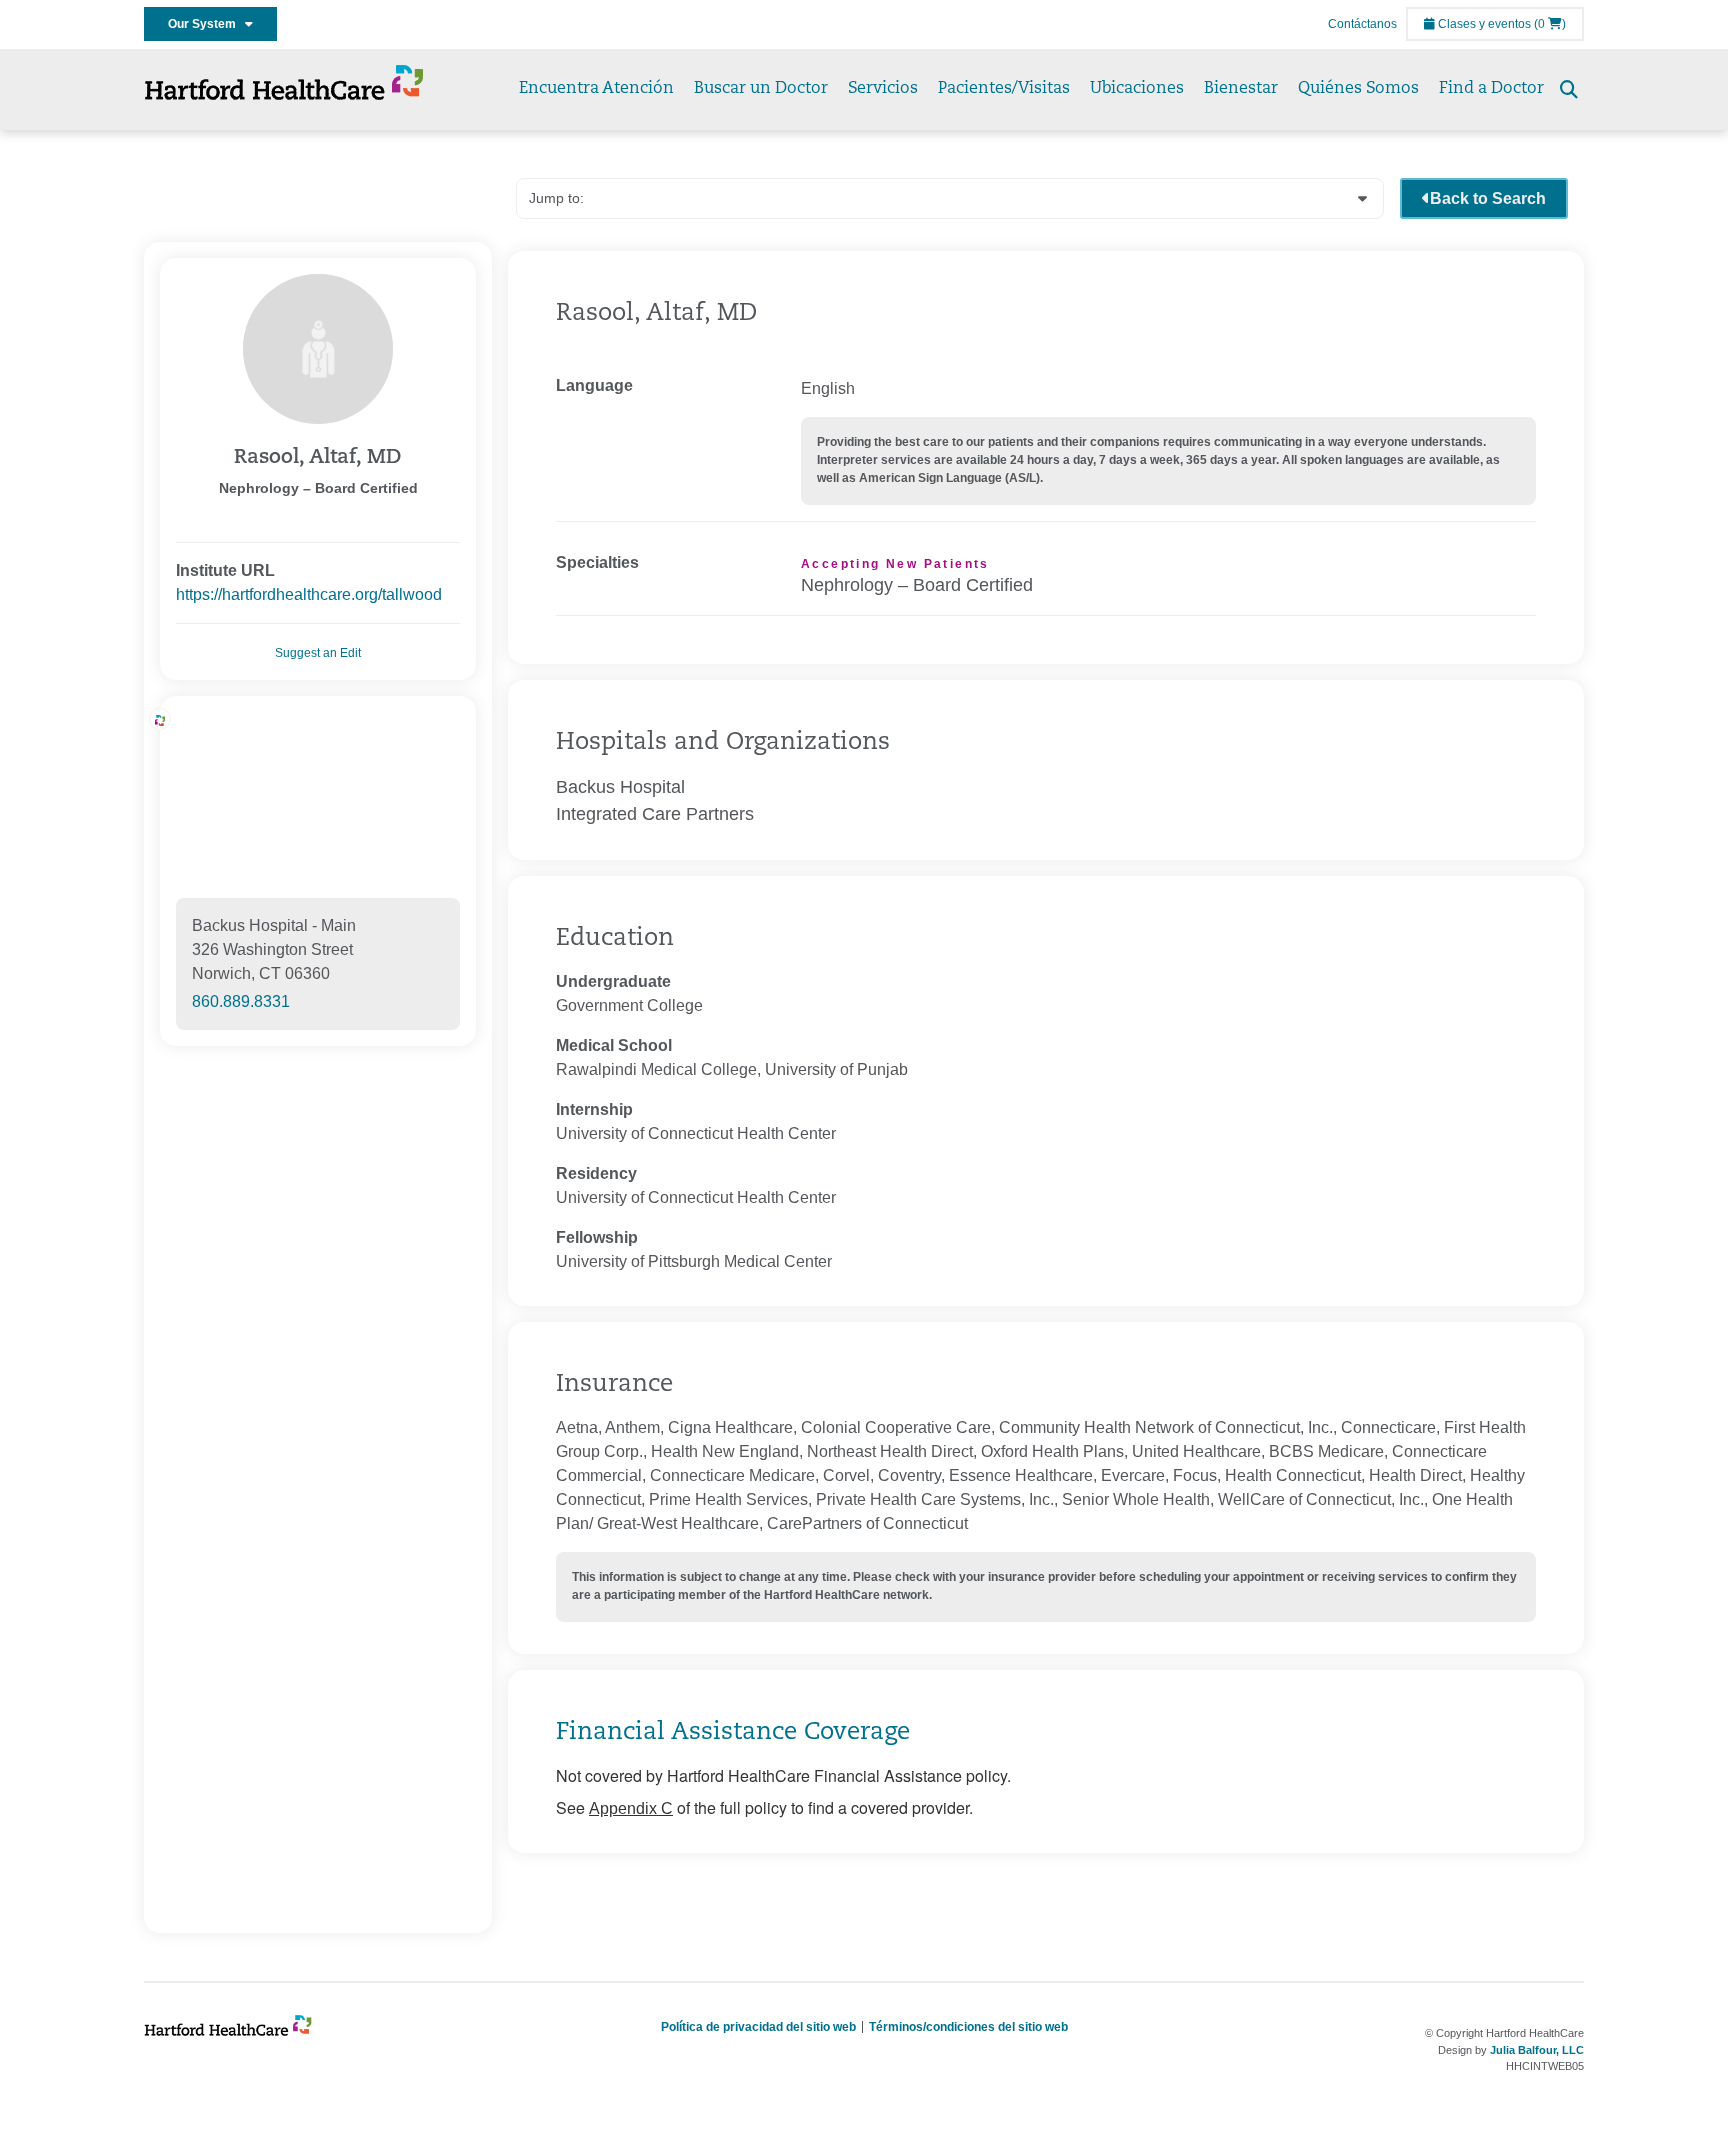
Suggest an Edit (318, 653)
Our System (206, 24)
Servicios (883, 89)
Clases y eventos (1483, 24)
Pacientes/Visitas (1004, 89)
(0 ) (1550, 24)
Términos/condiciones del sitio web (968, 2027)
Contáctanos (1362, 24)
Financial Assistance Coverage (733, 1733)
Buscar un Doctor (761, 89)
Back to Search (1488, 198)
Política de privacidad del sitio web (758, 2027)
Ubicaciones (1137, 89)
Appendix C (631, 1808)
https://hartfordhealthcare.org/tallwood (309, 594)
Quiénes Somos (1358, 89)
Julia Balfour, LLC (1537, 2050)
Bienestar (1241, 89)
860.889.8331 (241, 1001)
